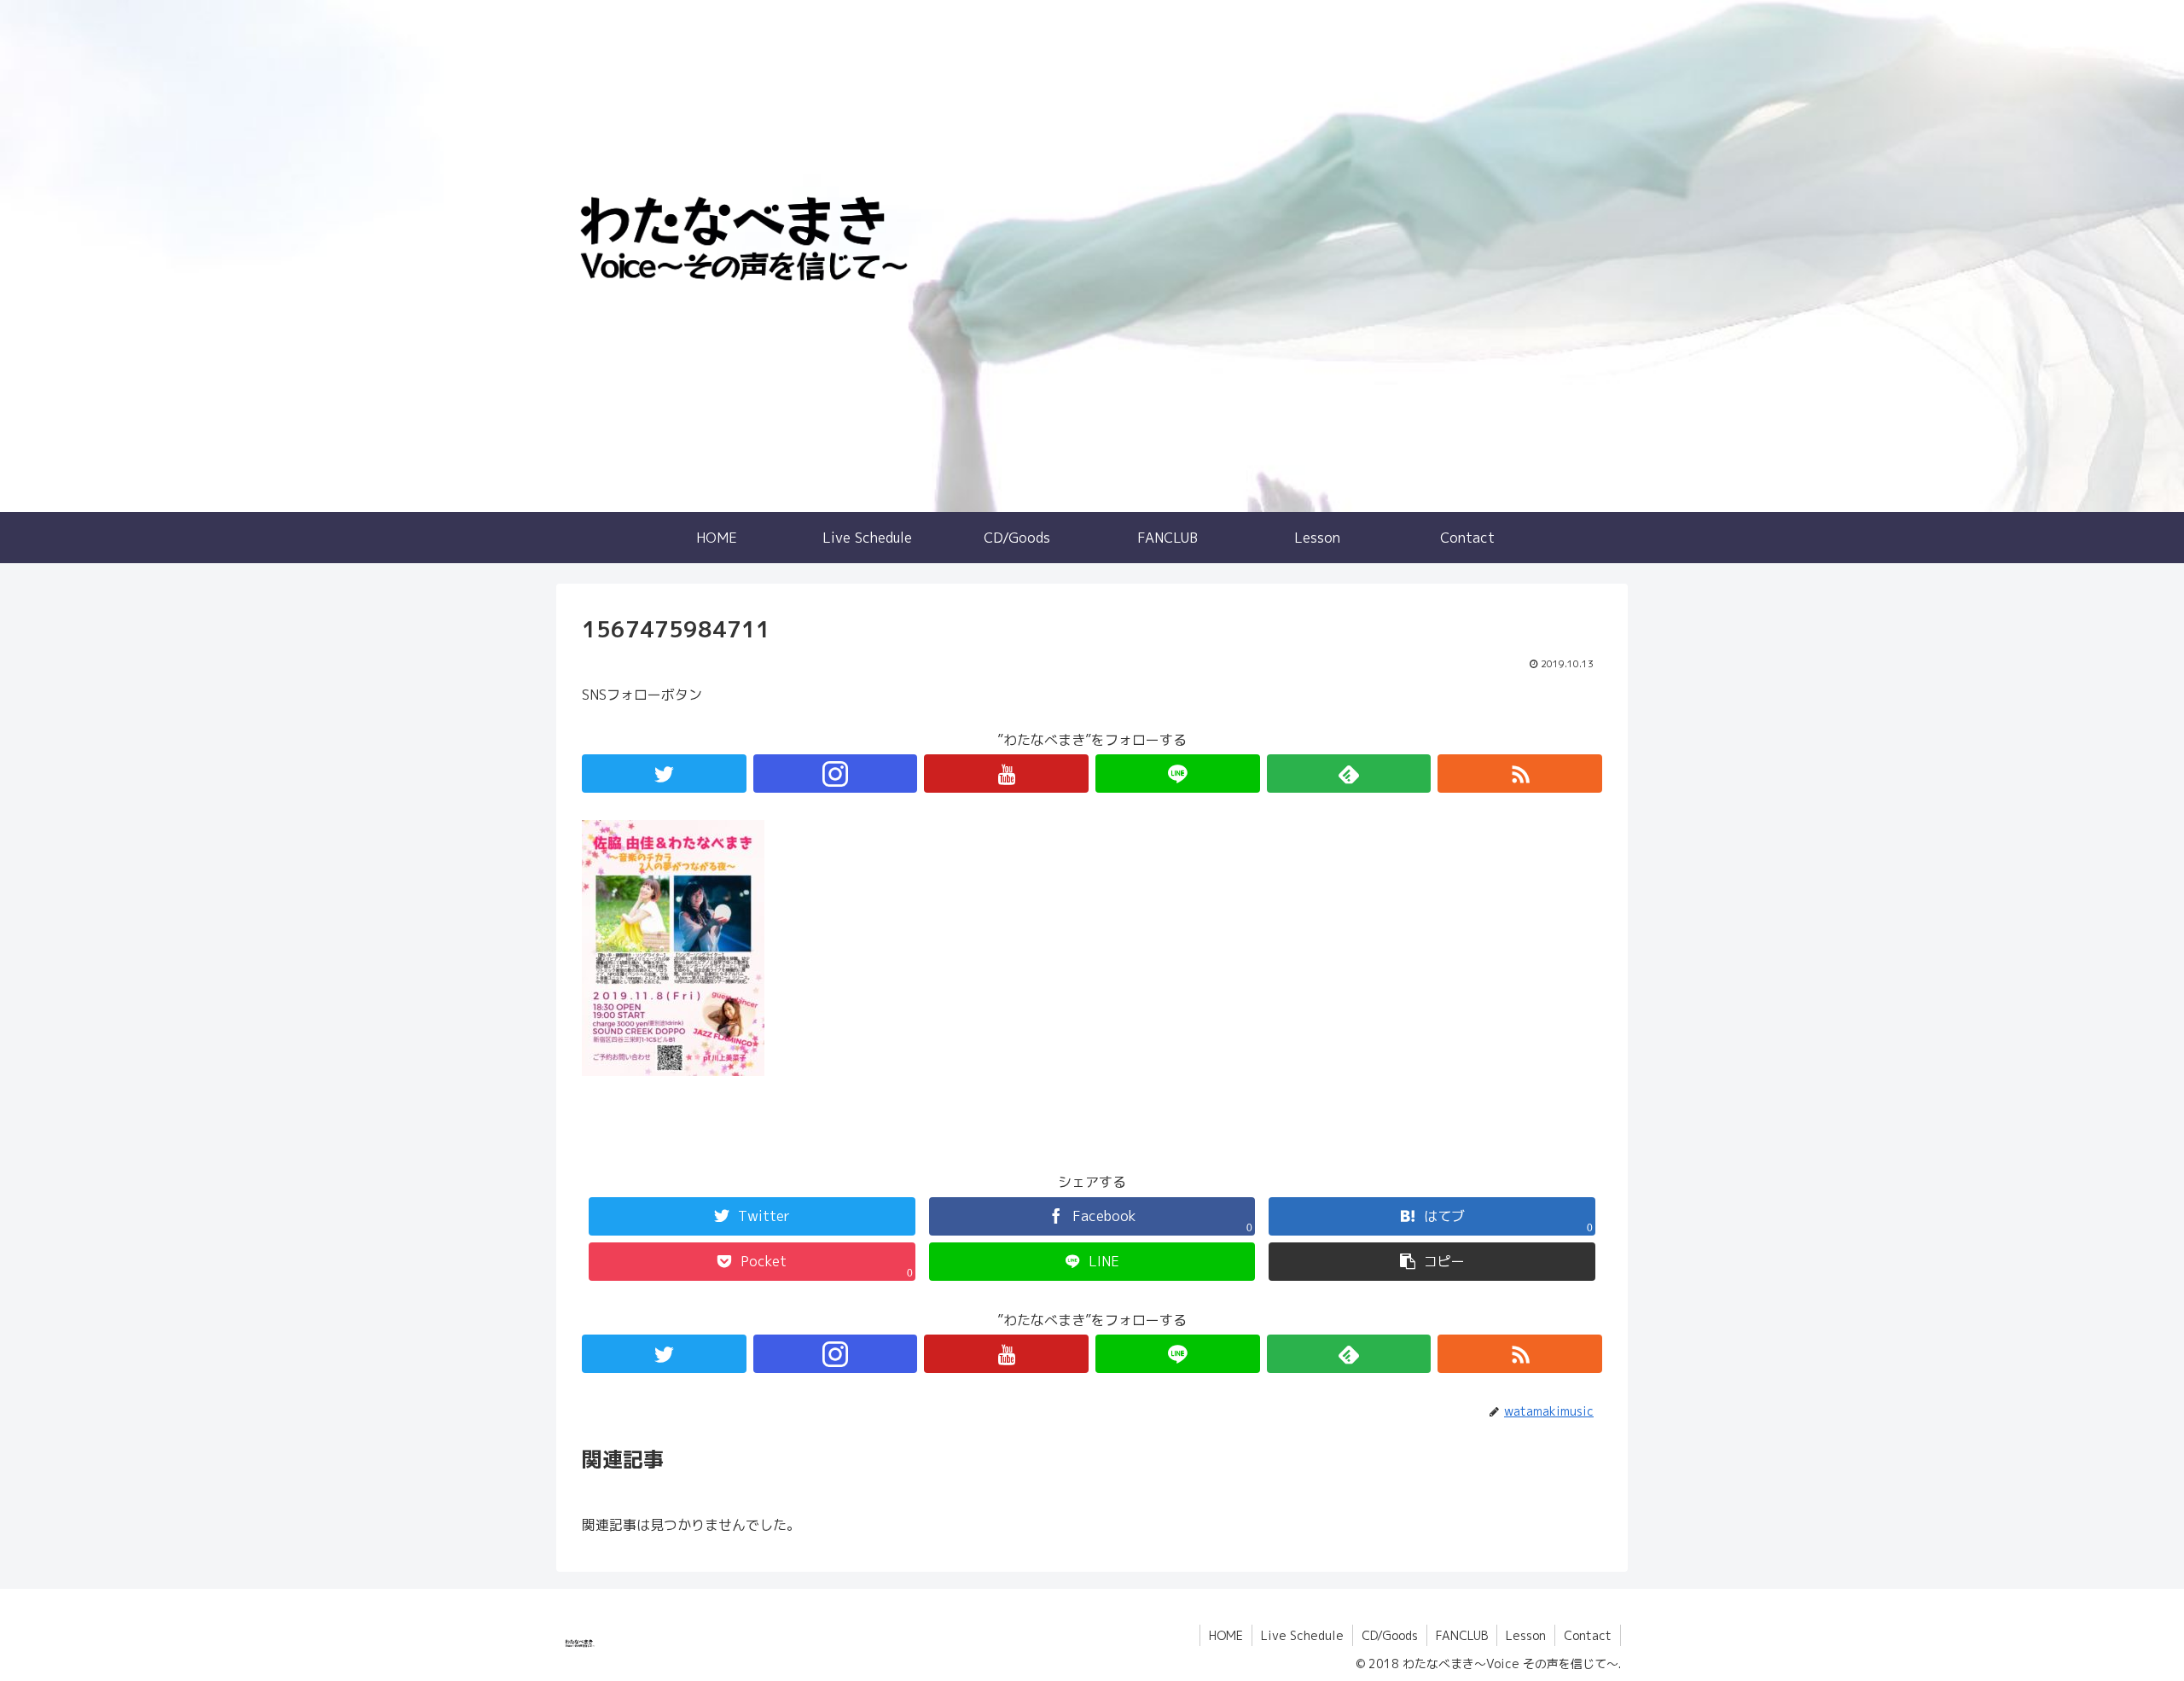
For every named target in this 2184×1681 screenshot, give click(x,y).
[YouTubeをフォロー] (1006, 774)
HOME (1226, 1635)
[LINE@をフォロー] (1178, 774)
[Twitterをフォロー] (664, 774)
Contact (1588, 1635)
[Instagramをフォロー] (836, 774)
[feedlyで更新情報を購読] (1349, 774)
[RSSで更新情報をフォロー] (1520, 774)
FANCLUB (1462, 1635)
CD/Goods (1390, 1635)
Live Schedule (1302, 1635)
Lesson (1526, 1635)
